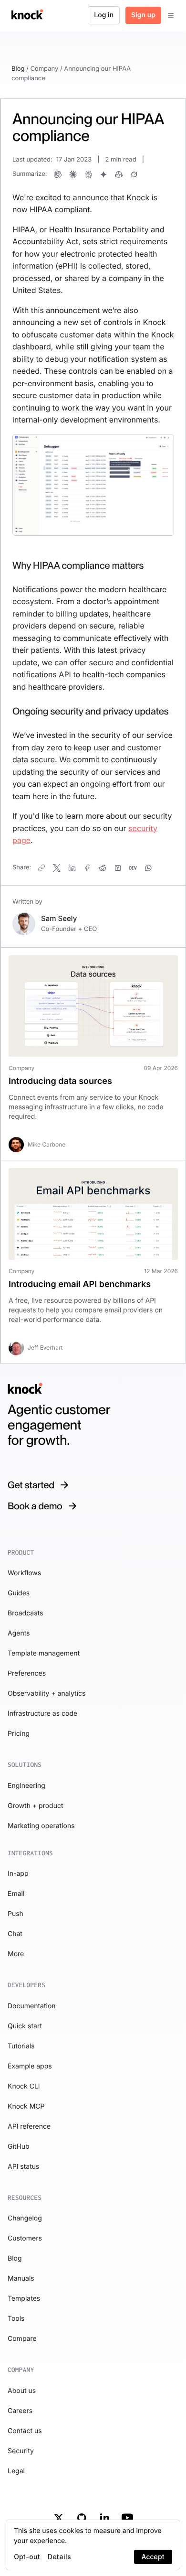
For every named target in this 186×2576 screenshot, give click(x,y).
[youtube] (127, 2518)
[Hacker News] (118, 868)
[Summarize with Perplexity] (88, 174)
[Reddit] (103, 868)
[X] (59, 2518)
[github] (82, 2518)
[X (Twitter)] (57, 868)
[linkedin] (104, 2518)
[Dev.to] (133, 868)
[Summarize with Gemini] (103, 174)
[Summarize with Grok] (134, 174)
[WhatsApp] (148, 868)
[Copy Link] (41, 868)
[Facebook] (87, 868)
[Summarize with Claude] (73, 174)
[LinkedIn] (72, 868)
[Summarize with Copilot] (119, 174)
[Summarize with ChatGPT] (58, 174)
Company (44, 69)
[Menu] (171, 15)
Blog (18, 69)
